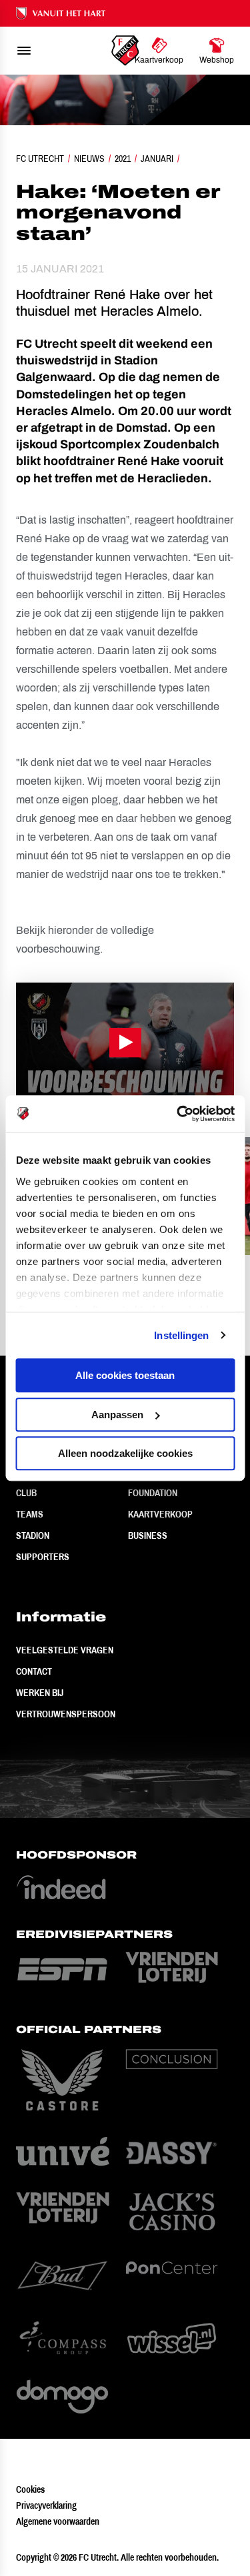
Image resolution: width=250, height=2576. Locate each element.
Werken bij (40, 1693)
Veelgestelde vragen (65, 1650)
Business (148, 1535)
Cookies (30, 2489)
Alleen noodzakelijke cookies (125, 1453)
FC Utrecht (40, 159)
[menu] (24, 51)
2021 (123, 159)
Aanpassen (117, 1415)
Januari (157, 159)
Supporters (43, 1557)
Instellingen (181, 1335)
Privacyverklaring (46, 2505)
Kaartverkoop (160, 1514)
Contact (34, 1671)
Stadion (33, 1535)
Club (26, 1493)
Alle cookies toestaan (125, 1375)
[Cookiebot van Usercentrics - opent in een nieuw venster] (178, 1114)
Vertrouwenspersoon (66, 1714)
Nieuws (89, 159)
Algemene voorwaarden (58, 2521)
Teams (30, 1514)
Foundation (153, 1493)
